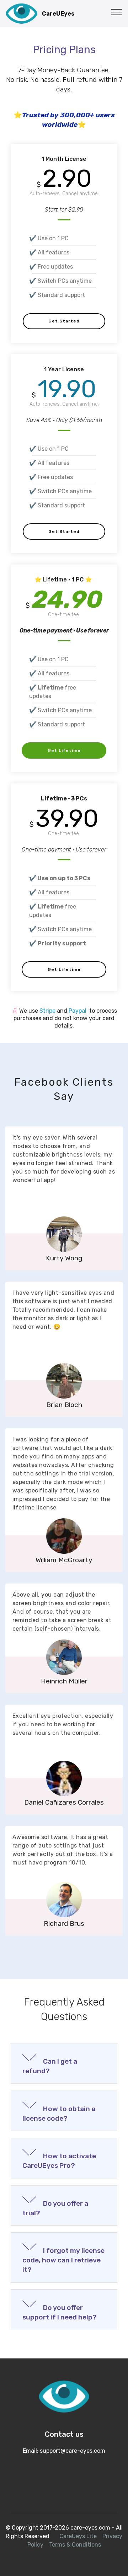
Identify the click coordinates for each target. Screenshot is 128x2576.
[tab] (64, 2064)
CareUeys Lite (78, 2536)
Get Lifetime (64, 750)
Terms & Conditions (75, 2545)
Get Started (64, 321)
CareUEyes (58, 14)
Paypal (78, 1011)
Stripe (48, 1011)
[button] (64, 2063)
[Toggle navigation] (117, 12)
